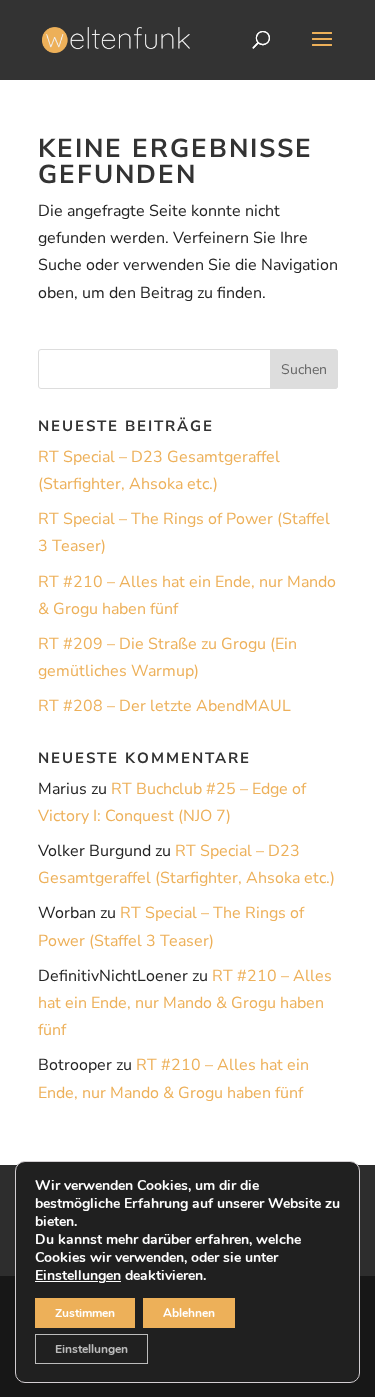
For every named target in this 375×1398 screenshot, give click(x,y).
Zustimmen (85, 1313)
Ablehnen (189, 1313)
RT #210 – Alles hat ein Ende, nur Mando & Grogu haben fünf (185, 1003)
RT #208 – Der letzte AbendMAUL (164, 706)
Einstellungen (78, 1276)
